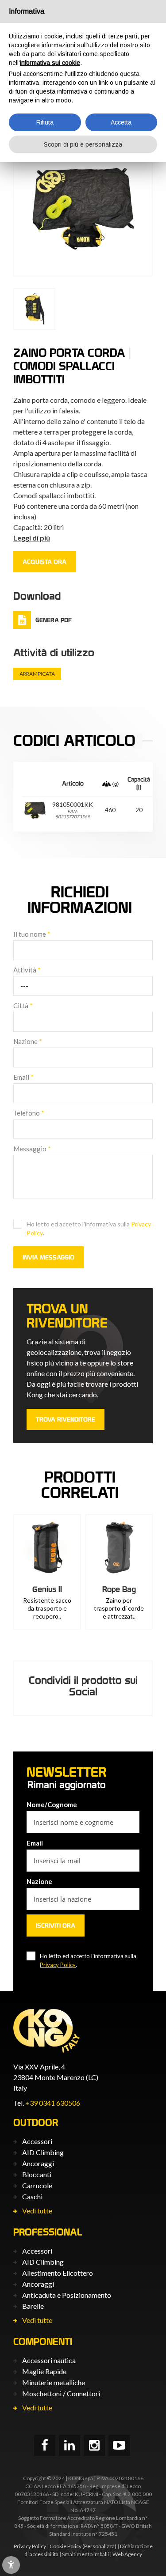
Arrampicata (37, 674)
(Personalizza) (99, 2546)
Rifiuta (45, 122)
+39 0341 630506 (53, 2103)
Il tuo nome (32, 934)
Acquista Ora (44, 562)
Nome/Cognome (52, 1804)
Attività (27, 970)
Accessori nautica (49, 2360)
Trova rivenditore (66, 1419)
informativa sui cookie (50, 63)
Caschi (32, 2196)
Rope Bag (119, 1589)
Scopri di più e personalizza (83, 144)
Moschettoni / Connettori (61, 2393)
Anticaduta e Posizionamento (67, 2295)
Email (23, 1077)
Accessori (37, 2141)
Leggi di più (32, 538)
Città (23, 1006)
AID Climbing (43, 2152)
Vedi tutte (37, 2211)
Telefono (29, 1113)
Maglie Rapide (44, 2371)
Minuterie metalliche (54, 2382)
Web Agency (127, 2554)
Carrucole (37, 2185)
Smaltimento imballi (85, 2554)
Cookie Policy (66, 2546)
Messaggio (32, 1149)
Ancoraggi (38, 2163)
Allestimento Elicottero (58, 2273)
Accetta (121, 122)
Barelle (33, 2306)
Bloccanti (37, 2174)
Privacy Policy (58, 1965)
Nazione (28, 1041)
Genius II (47, 1589)
